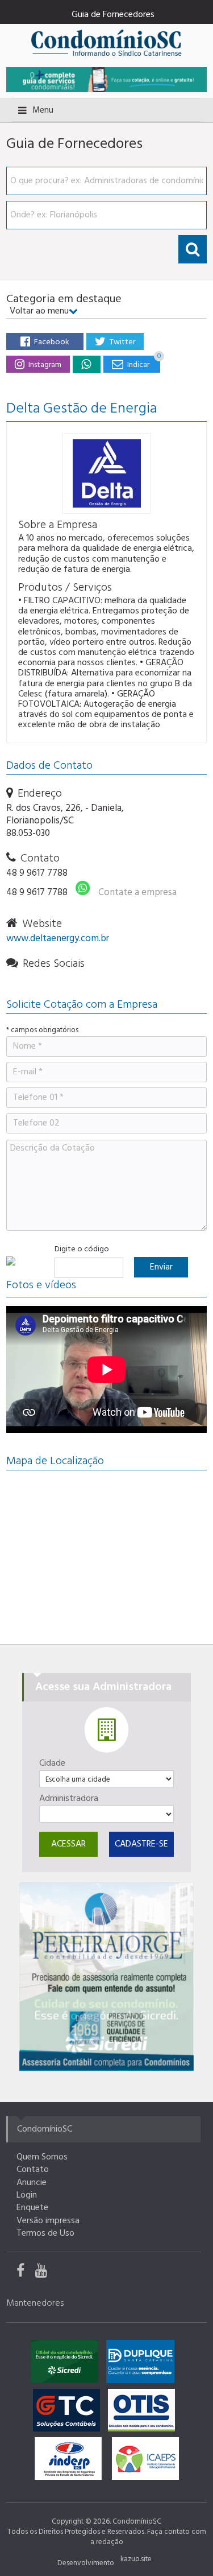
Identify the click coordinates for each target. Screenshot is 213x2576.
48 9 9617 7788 (37, 873)
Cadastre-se (141, 1844)
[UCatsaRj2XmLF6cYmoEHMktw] (45, 2273)
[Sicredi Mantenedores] (67, 2364)
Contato (33, 2170)
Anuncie (32, 2183)
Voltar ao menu (39, 311)
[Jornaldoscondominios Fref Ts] (26, 2273)
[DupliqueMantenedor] (143, 2364)
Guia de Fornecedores (113, 15)
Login (27, 2195)
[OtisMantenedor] (144, 2413)
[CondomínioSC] (106, 42)
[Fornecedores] (106, 79)
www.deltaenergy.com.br (58, 939)
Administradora (69, 1799)
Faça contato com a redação (148, 2537)
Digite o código (82, 1250)
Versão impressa (48, 2221)
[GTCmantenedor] (69, 2413)
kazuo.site (136, 2559)
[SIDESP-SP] (71, 2462)
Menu (43, 110)
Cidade (52, 1763)
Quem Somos (42, 2157)
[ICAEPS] (145, 2462)
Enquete (32, 2208)
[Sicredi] (106, 1977)
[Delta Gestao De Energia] (86, 364)
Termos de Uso (45, 2233)
